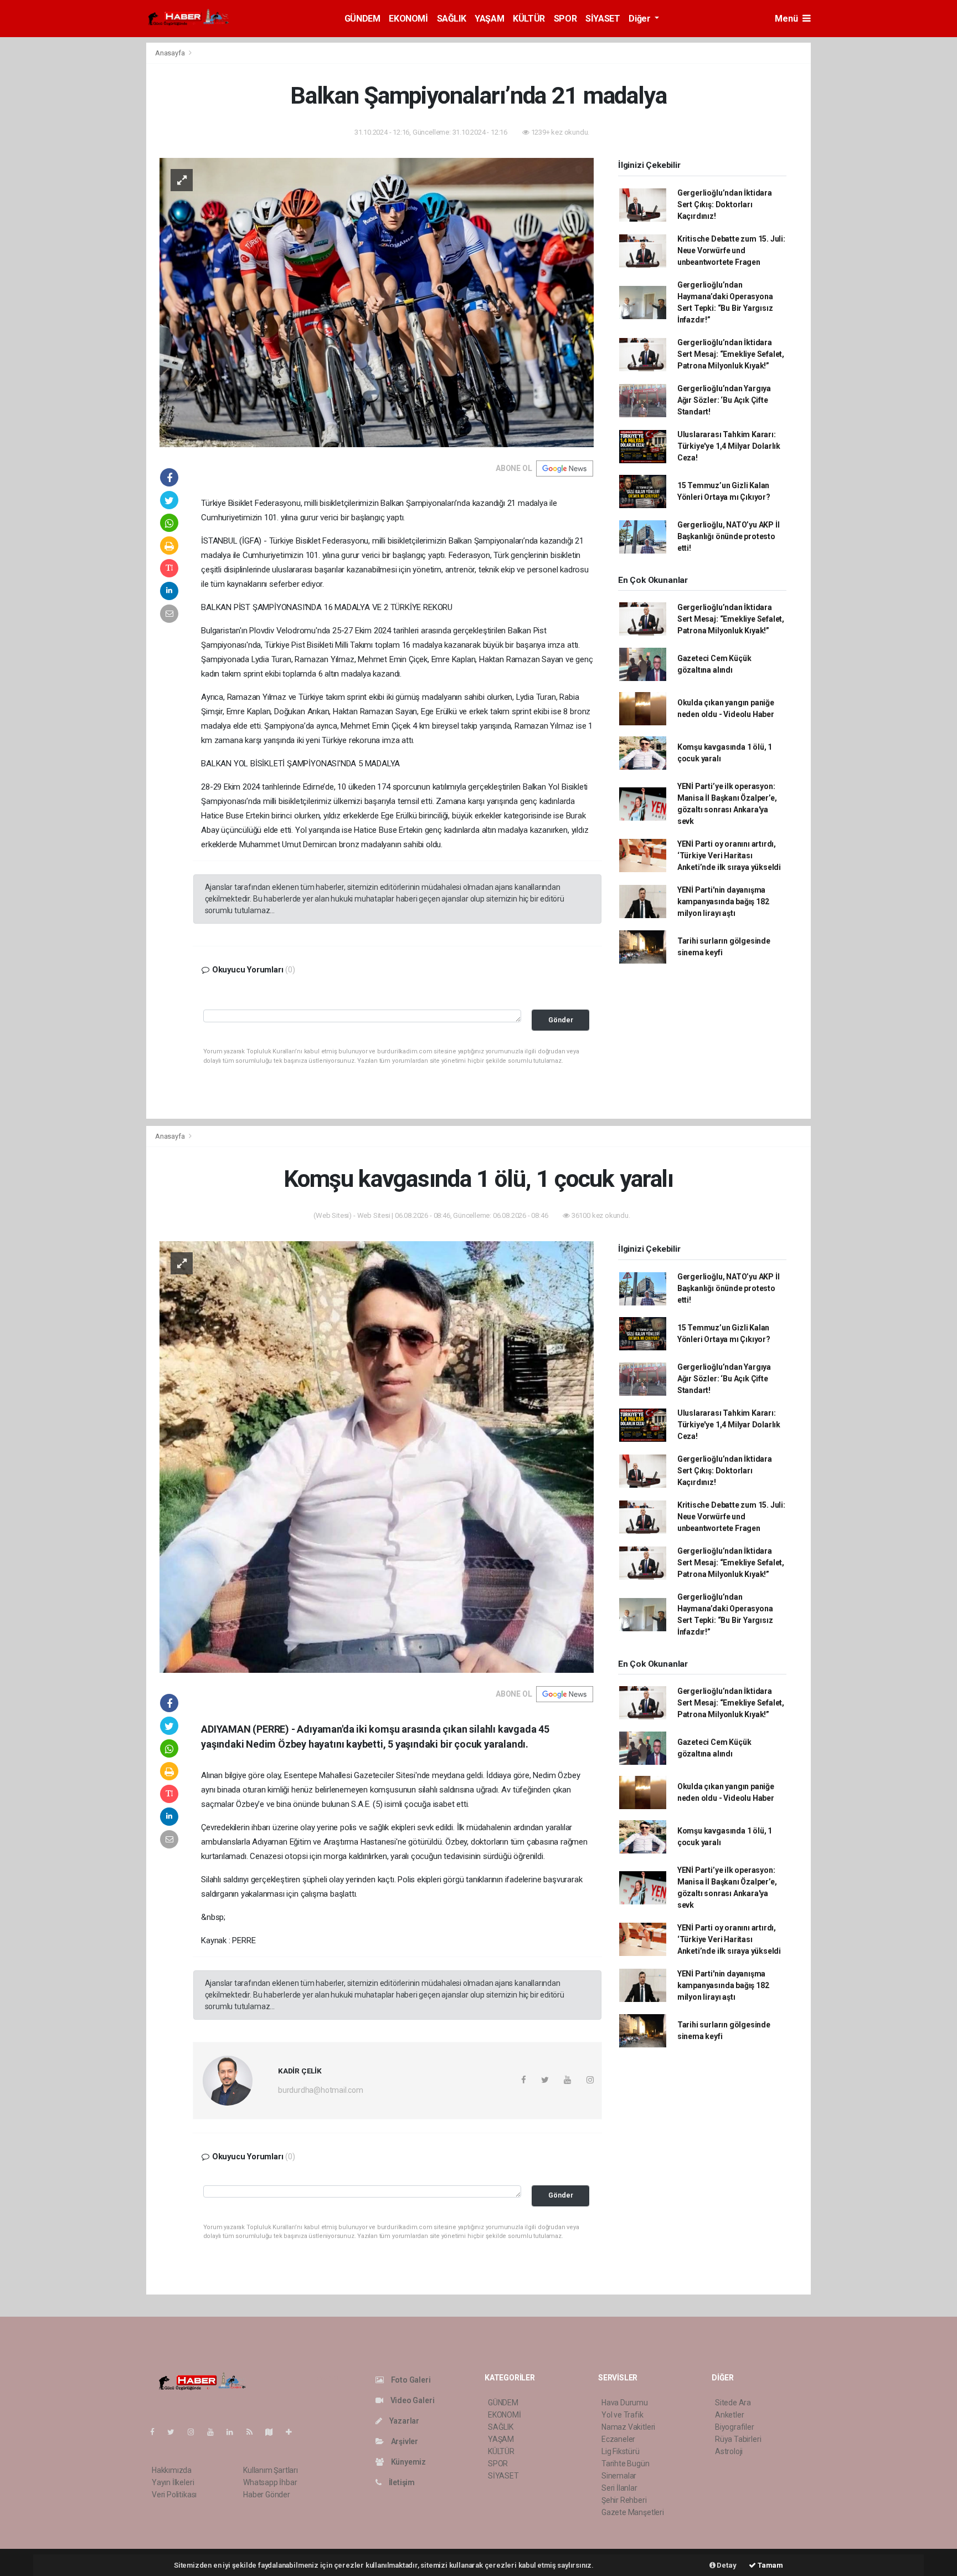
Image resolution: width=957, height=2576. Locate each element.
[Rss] (254, 2432)
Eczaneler (618, 2439)
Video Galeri (411, 2400)
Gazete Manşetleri (633, 2512)
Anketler (729, 2415)
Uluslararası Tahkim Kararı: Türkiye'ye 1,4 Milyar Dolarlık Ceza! (729, 446)
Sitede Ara (733, 2403)
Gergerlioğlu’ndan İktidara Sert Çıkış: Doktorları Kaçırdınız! (725, 204)
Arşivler (404, 2441)
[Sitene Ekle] (293, 2432)
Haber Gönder (267, 2495)
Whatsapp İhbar (270, 2482)
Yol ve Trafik (622, 2415)
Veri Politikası (174, 2495)
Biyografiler (735, 2427)
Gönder (561, 1020)
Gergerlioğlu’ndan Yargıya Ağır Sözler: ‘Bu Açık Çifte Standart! (724, 400)
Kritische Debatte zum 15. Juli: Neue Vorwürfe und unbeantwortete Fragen (731, 250)
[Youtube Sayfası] (215, 2432)
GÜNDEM (362, 19)
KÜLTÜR (529, 19)
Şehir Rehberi (624, 2500)
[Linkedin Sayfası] (234, 2432)
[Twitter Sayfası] (175, 2432)
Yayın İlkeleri (173, 2482)
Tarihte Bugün (626, 2464)
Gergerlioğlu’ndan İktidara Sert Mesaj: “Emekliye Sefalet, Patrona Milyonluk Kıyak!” (731, 354)
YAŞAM (489, 19)
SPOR (565, 19)
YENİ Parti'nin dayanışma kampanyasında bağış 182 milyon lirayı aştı (723, 902)
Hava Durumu (625, 2403)
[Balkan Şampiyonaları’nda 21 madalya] (377, 301)
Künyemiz (408, 2462)
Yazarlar (403, 2421)
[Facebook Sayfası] (157, 2432)
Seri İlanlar (619, 2488)
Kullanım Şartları (271, 2470)
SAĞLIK (452, 19)
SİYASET (603, 19)
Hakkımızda (172, 2470)
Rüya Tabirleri (738, 2439)
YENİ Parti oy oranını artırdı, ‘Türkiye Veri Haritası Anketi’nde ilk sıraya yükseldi (729, 856)
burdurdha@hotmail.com (321, 2090)
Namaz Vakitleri (628, 2427)
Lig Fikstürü (621, 2451)
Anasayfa (171, 53)
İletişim (401, 2482)
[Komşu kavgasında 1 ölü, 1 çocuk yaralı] (377, 1456)
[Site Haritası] (274, 2432)
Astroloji (729, 2451)
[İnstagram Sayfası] (195, 2432)
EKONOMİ (408, 19)
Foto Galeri (410, 2380)
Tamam (770, 2565)
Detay (726, 2565)
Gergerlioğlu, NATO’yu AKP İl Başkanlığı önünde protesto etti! (729, 536)
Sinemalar (619, 2476)
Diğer (640, 19)
